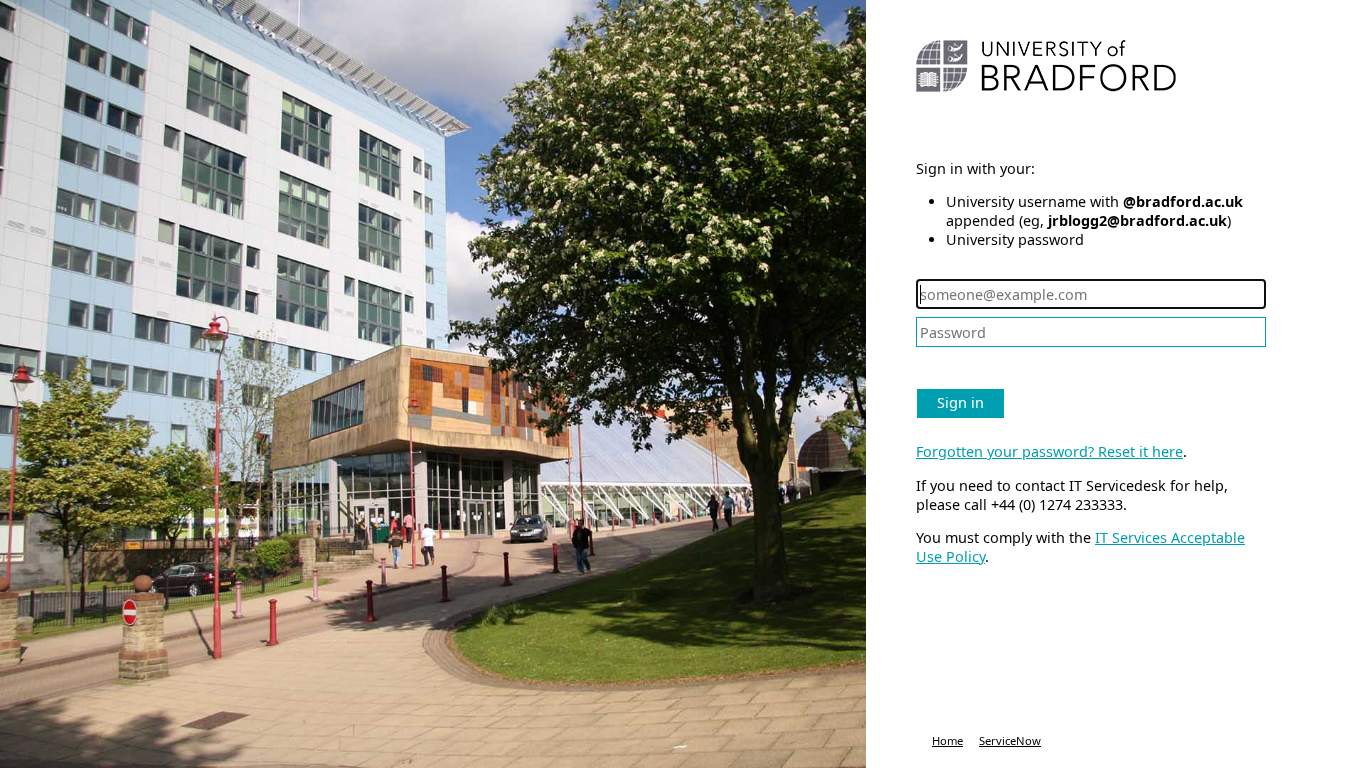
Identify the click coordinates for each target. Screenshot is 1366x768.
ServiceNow (1010, 740)
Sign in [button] (960, 402)
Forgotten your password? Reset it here (1049, 451)
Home (947, 740)
